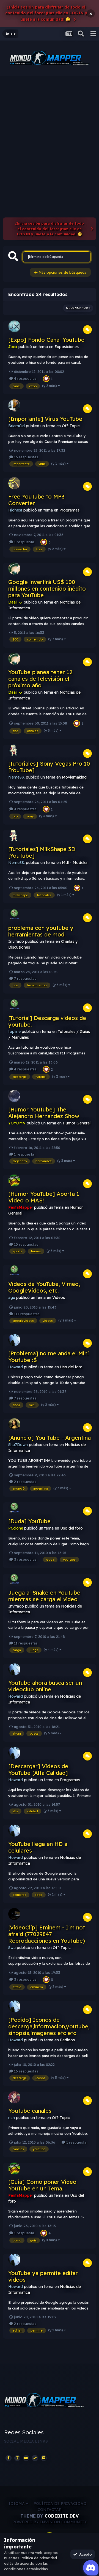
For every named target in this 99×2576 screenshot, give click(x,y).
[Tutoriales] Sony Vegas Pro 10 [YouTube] (49, 767)
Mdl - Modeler (75, 863)
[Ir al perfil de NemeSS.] (14, 750)
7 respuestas (25, 978)
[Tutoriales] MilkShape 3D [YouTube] (42, 852)
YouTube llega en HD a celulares (38, 1847)
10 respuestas (26, 1244)
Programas (69, 510)
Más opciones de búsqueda (62, 272)
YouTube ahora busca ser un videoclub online (45, 1686)
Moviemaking (74, 777)
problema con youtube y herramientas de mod (41, 931)
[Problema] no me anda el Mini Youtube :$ (49, 1357)
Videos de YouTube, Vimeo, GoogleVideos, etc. (44, 1287)
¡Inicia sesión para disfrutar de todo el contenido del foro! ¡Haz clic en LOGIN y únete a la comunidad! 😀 (46, 13)
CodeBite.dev (62, 2516)
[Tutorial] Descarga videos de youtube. (47, 1021)
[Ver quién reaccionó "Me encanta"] (46, 378)
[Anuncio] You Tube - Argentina (50, 1438)
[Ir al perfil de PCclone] (14, 1508)
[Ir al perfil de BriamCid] (14, 405)
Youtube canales (30, 2111)
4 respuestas (25, 378)
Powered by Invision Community (50, 2522)
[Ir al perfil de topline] (14, 1005)
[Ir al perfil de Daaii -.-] (14, 569)
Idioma (17, 2504)
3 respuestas (25, 1559)
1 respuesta (24, 542)
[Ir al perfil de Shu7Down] (14, 1424)
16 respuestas (26, 457)
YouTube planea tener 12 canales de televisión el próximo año (40, 679)
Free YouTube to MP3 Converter (36, 500)
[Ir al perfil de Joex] (14, 326)
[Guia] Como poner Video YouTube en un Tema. (42, 2185)
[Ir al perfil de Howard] (14, 1340)
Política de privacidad (60, 2504)
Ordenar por (77, 308)
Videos (59, 1298)
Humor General (77, 1123)
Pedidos (67, 2040)
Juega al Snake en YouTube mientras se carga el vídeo (44, 1596)
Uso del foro (71, 1367)
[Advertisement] (50, 129)
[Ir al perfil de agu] (14, 1270)
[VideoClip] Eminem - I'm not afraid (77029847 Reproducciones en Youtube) (47, 1934)
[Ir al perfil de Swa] (14, 1914)
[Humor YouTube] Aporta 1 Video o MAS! (44, 1197)
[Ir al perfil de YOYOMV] (14, 1096)
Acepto (84, 2554)
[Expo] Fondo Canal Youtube (46, 340)
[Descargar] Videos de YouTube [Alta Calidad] (38, 1769)
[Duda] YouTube (29, 1521)
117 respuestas (26, 1314)
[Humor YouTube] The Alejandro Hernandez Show (44, 1113)
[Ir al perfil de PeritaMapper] (14, 1180)
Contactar (50, 2510)
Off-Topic (71, 426)
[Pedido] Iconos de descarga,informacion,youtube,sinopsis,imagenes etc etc (49, 2026)
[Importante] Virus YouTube (45, 419)
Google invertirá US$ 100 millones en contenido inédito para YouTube (47, 589)
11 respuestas (25, 1643)
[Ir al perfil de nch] (14, 2097)
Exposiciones (67, 347)
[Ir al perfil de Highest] (14, 483)
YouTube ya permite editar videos (43, 2276)
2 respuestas (25, 1482)
